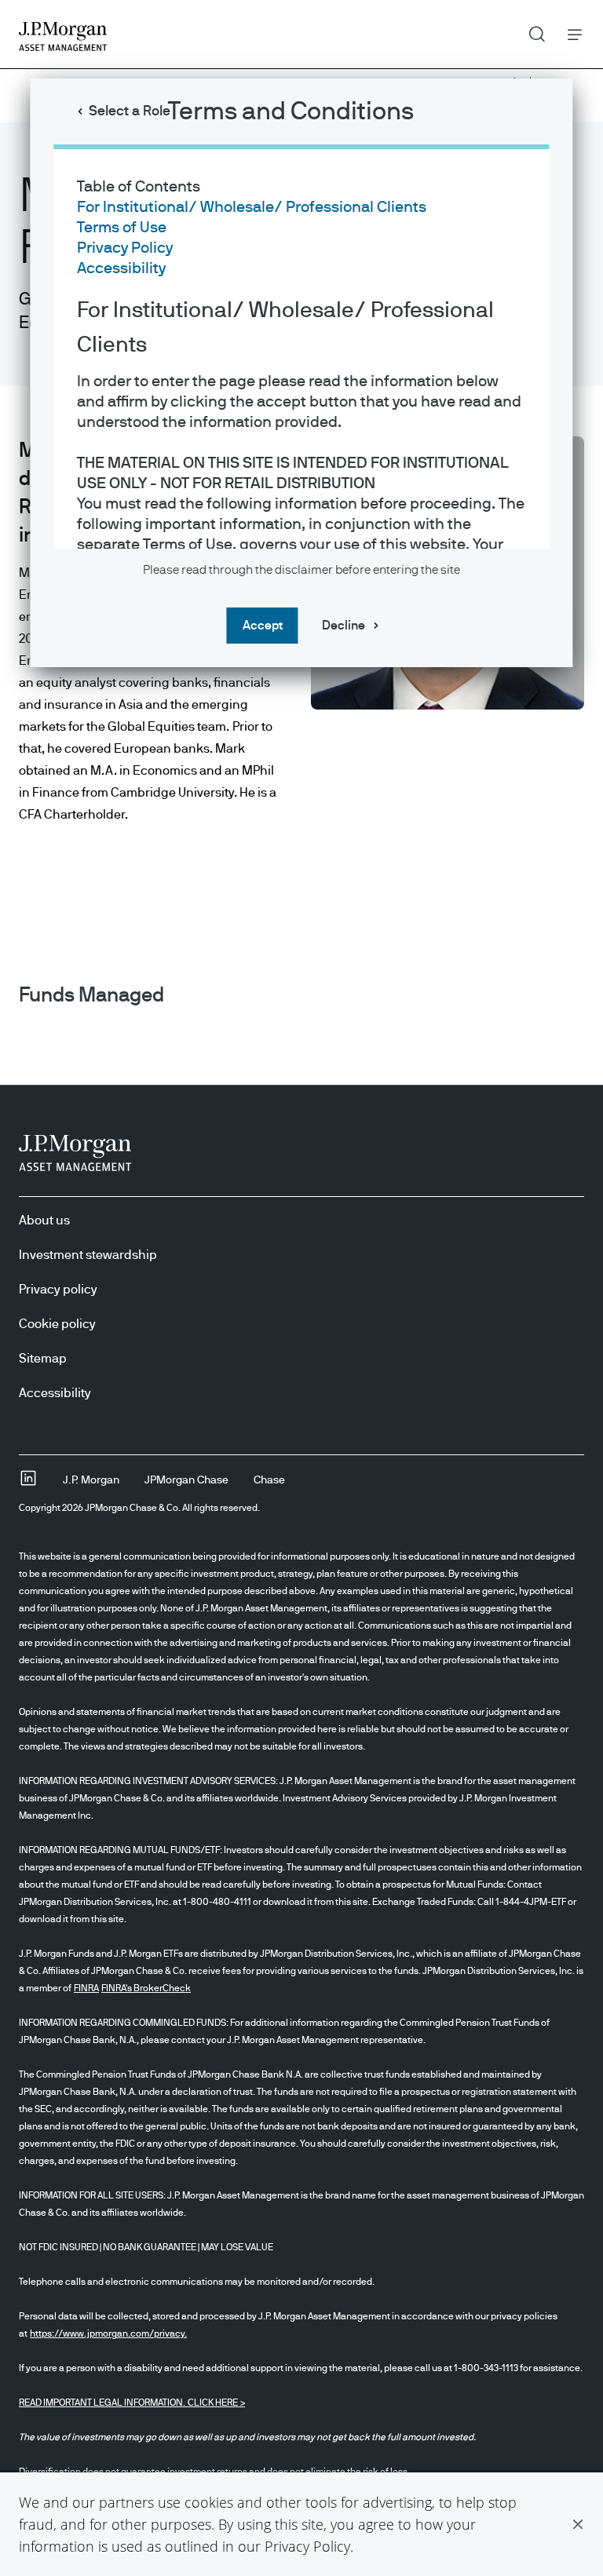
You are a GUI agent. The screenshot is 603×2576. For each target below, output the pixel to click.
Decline (344, 626)
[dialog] (301, 1288)
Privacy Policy (307, 2546)
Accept (263, 626)
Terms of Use (122, 228)
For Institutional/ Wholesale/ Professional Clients (252, 207)
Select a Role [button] (130, 111)
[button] (578, 2524)
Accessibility (121, 268)
